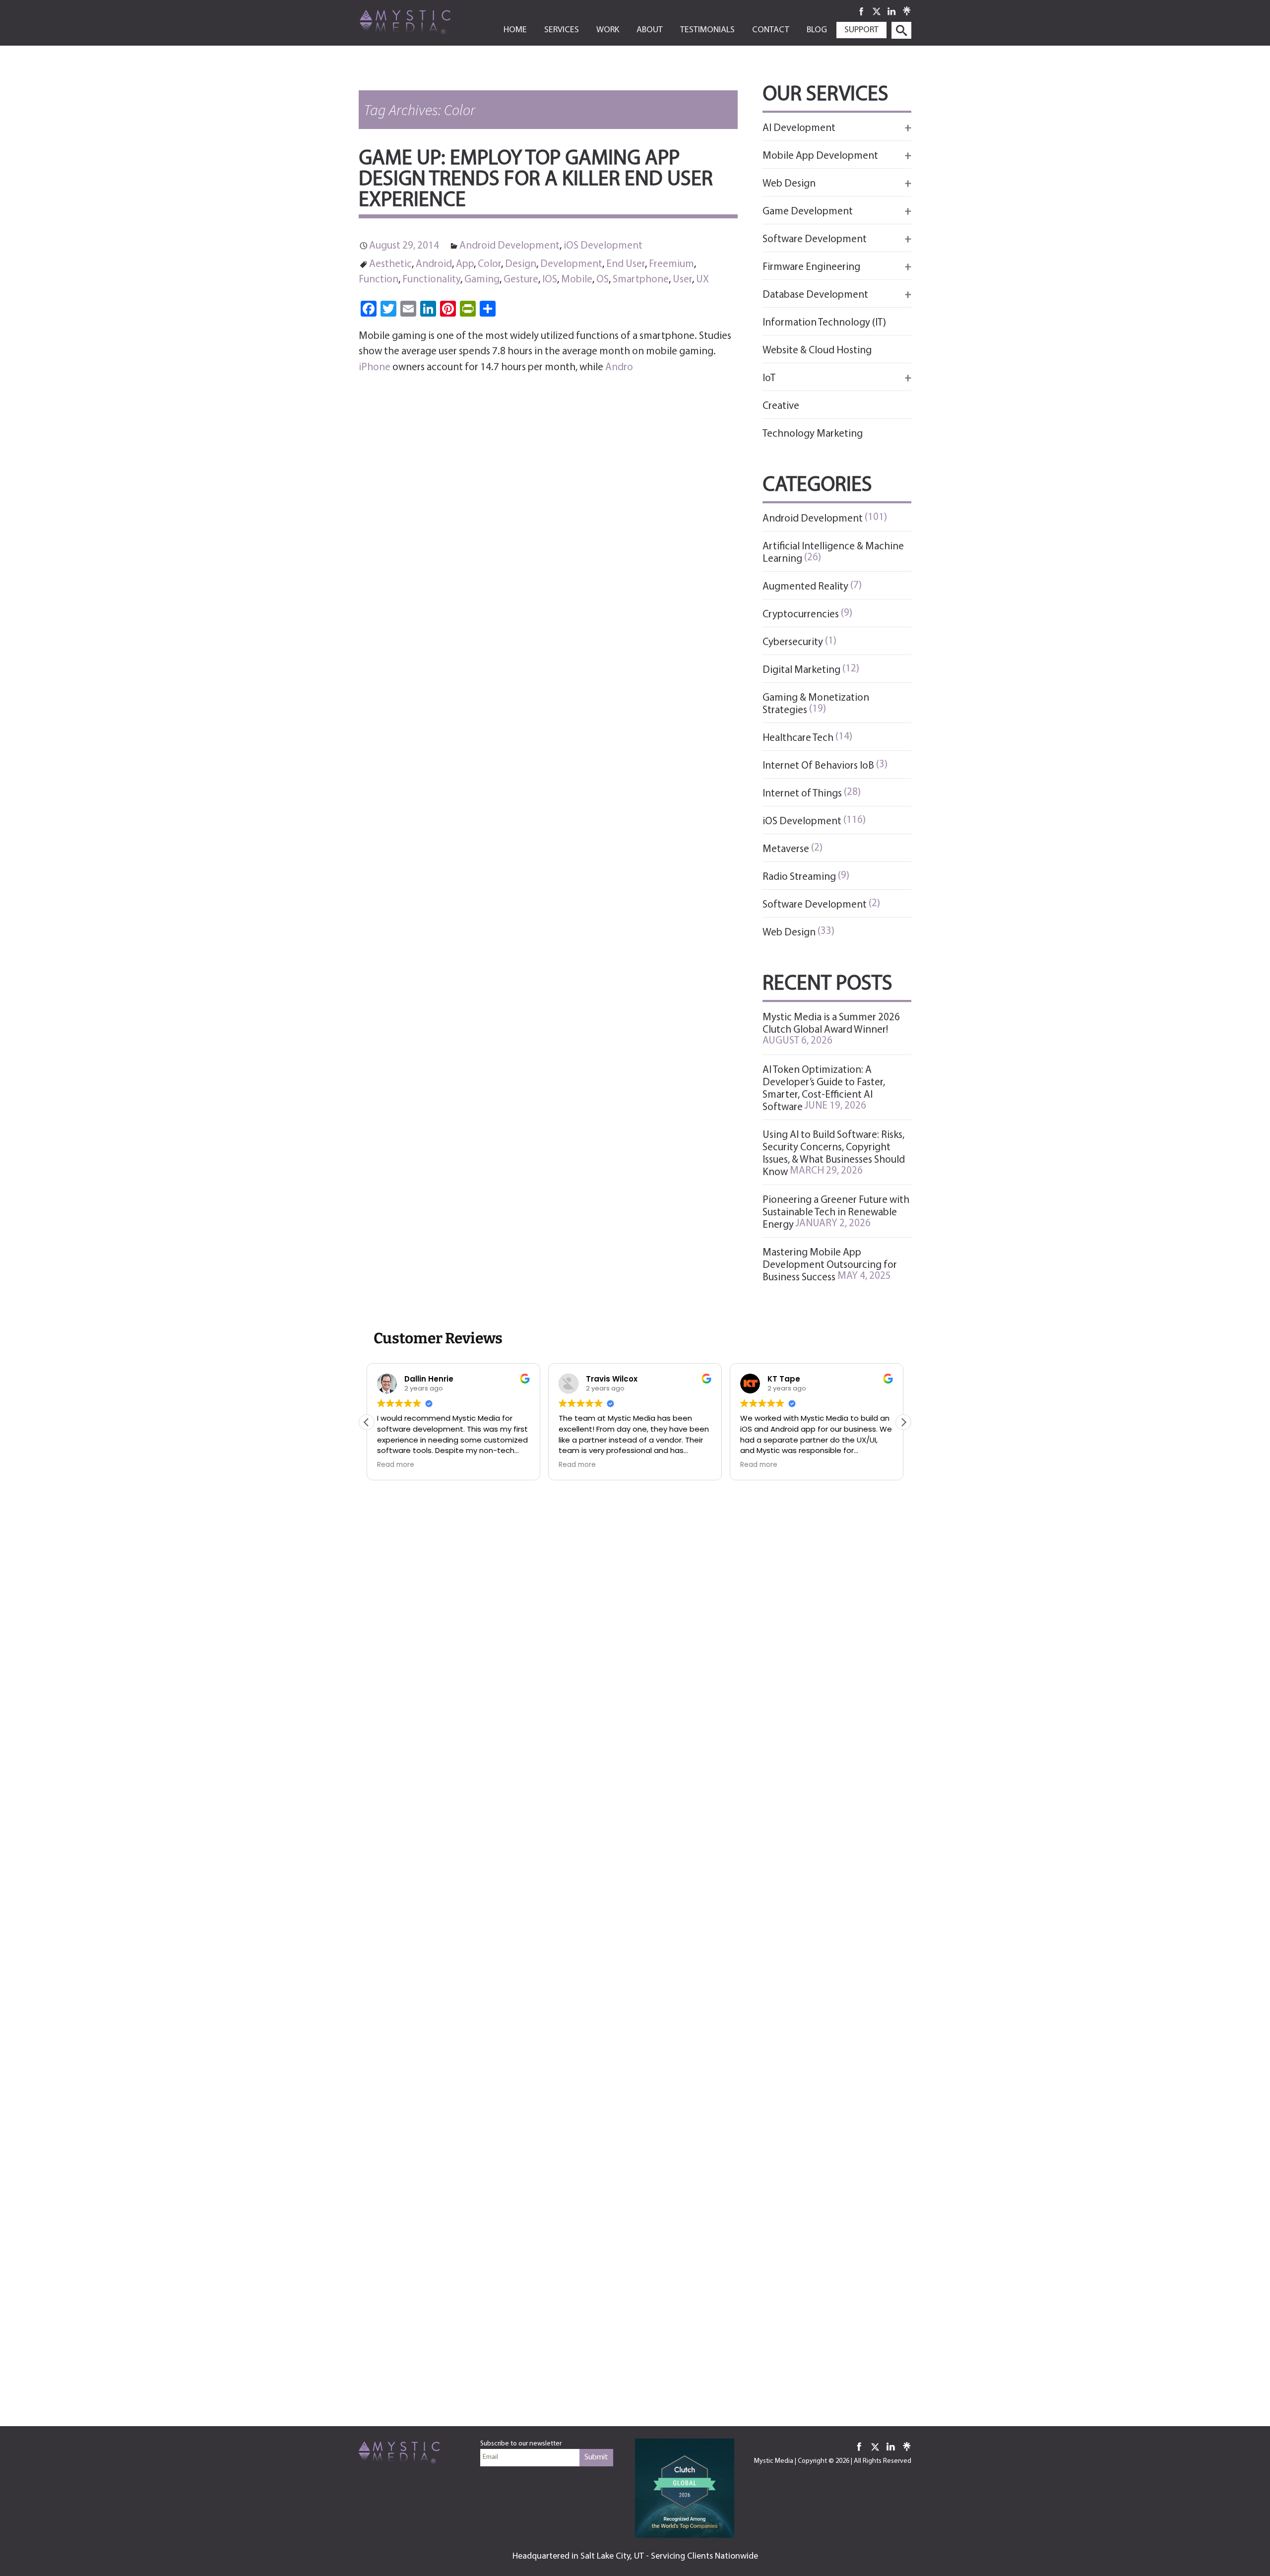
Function (379, 280)
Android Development (509, 246)
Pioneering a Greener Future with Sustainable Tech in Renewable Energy (836, 1213)
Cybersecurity (793, 642)
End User (626, 264)
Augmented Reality (805, 587)
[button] (903, 1422)
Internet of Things (802, 794)
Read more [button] (396, 1465)
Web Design (789, 933)
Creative (781, 406)
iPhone (375, 367)
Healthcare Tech (798, 738)
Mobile (577, 280)
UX (702, 280)
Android (434, 264)
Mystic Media (774, 2461)
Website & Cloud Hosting (817, 351)
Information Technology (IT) (824, 323)
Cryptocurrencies (801, 615)
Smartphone (641, 280)
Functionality (431, 280)
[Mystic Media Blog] (421, 21)
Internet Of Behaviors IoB (818, 766)
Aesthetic (390, 264)
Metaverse (786, 849)
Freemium (671, 264)
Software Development (815, 905)
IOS (550, 280)
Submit (596, 2457)
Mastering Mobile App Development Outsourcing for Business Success (830, 1265)
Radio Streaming (799, 877)
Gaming (482, 280)
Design (521, 264)
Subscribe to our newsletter (521, 2444)
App (465, 264)
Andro (619, 367)
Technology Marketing (813, 434)
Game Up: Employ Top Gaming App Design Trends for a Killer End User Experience (536, 180)
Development (571, 264)
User (682, 280)
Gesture (521, 280)
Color (489, 264)
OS (603, 280)
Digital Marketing (801, 670)
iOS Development (603, 246)
